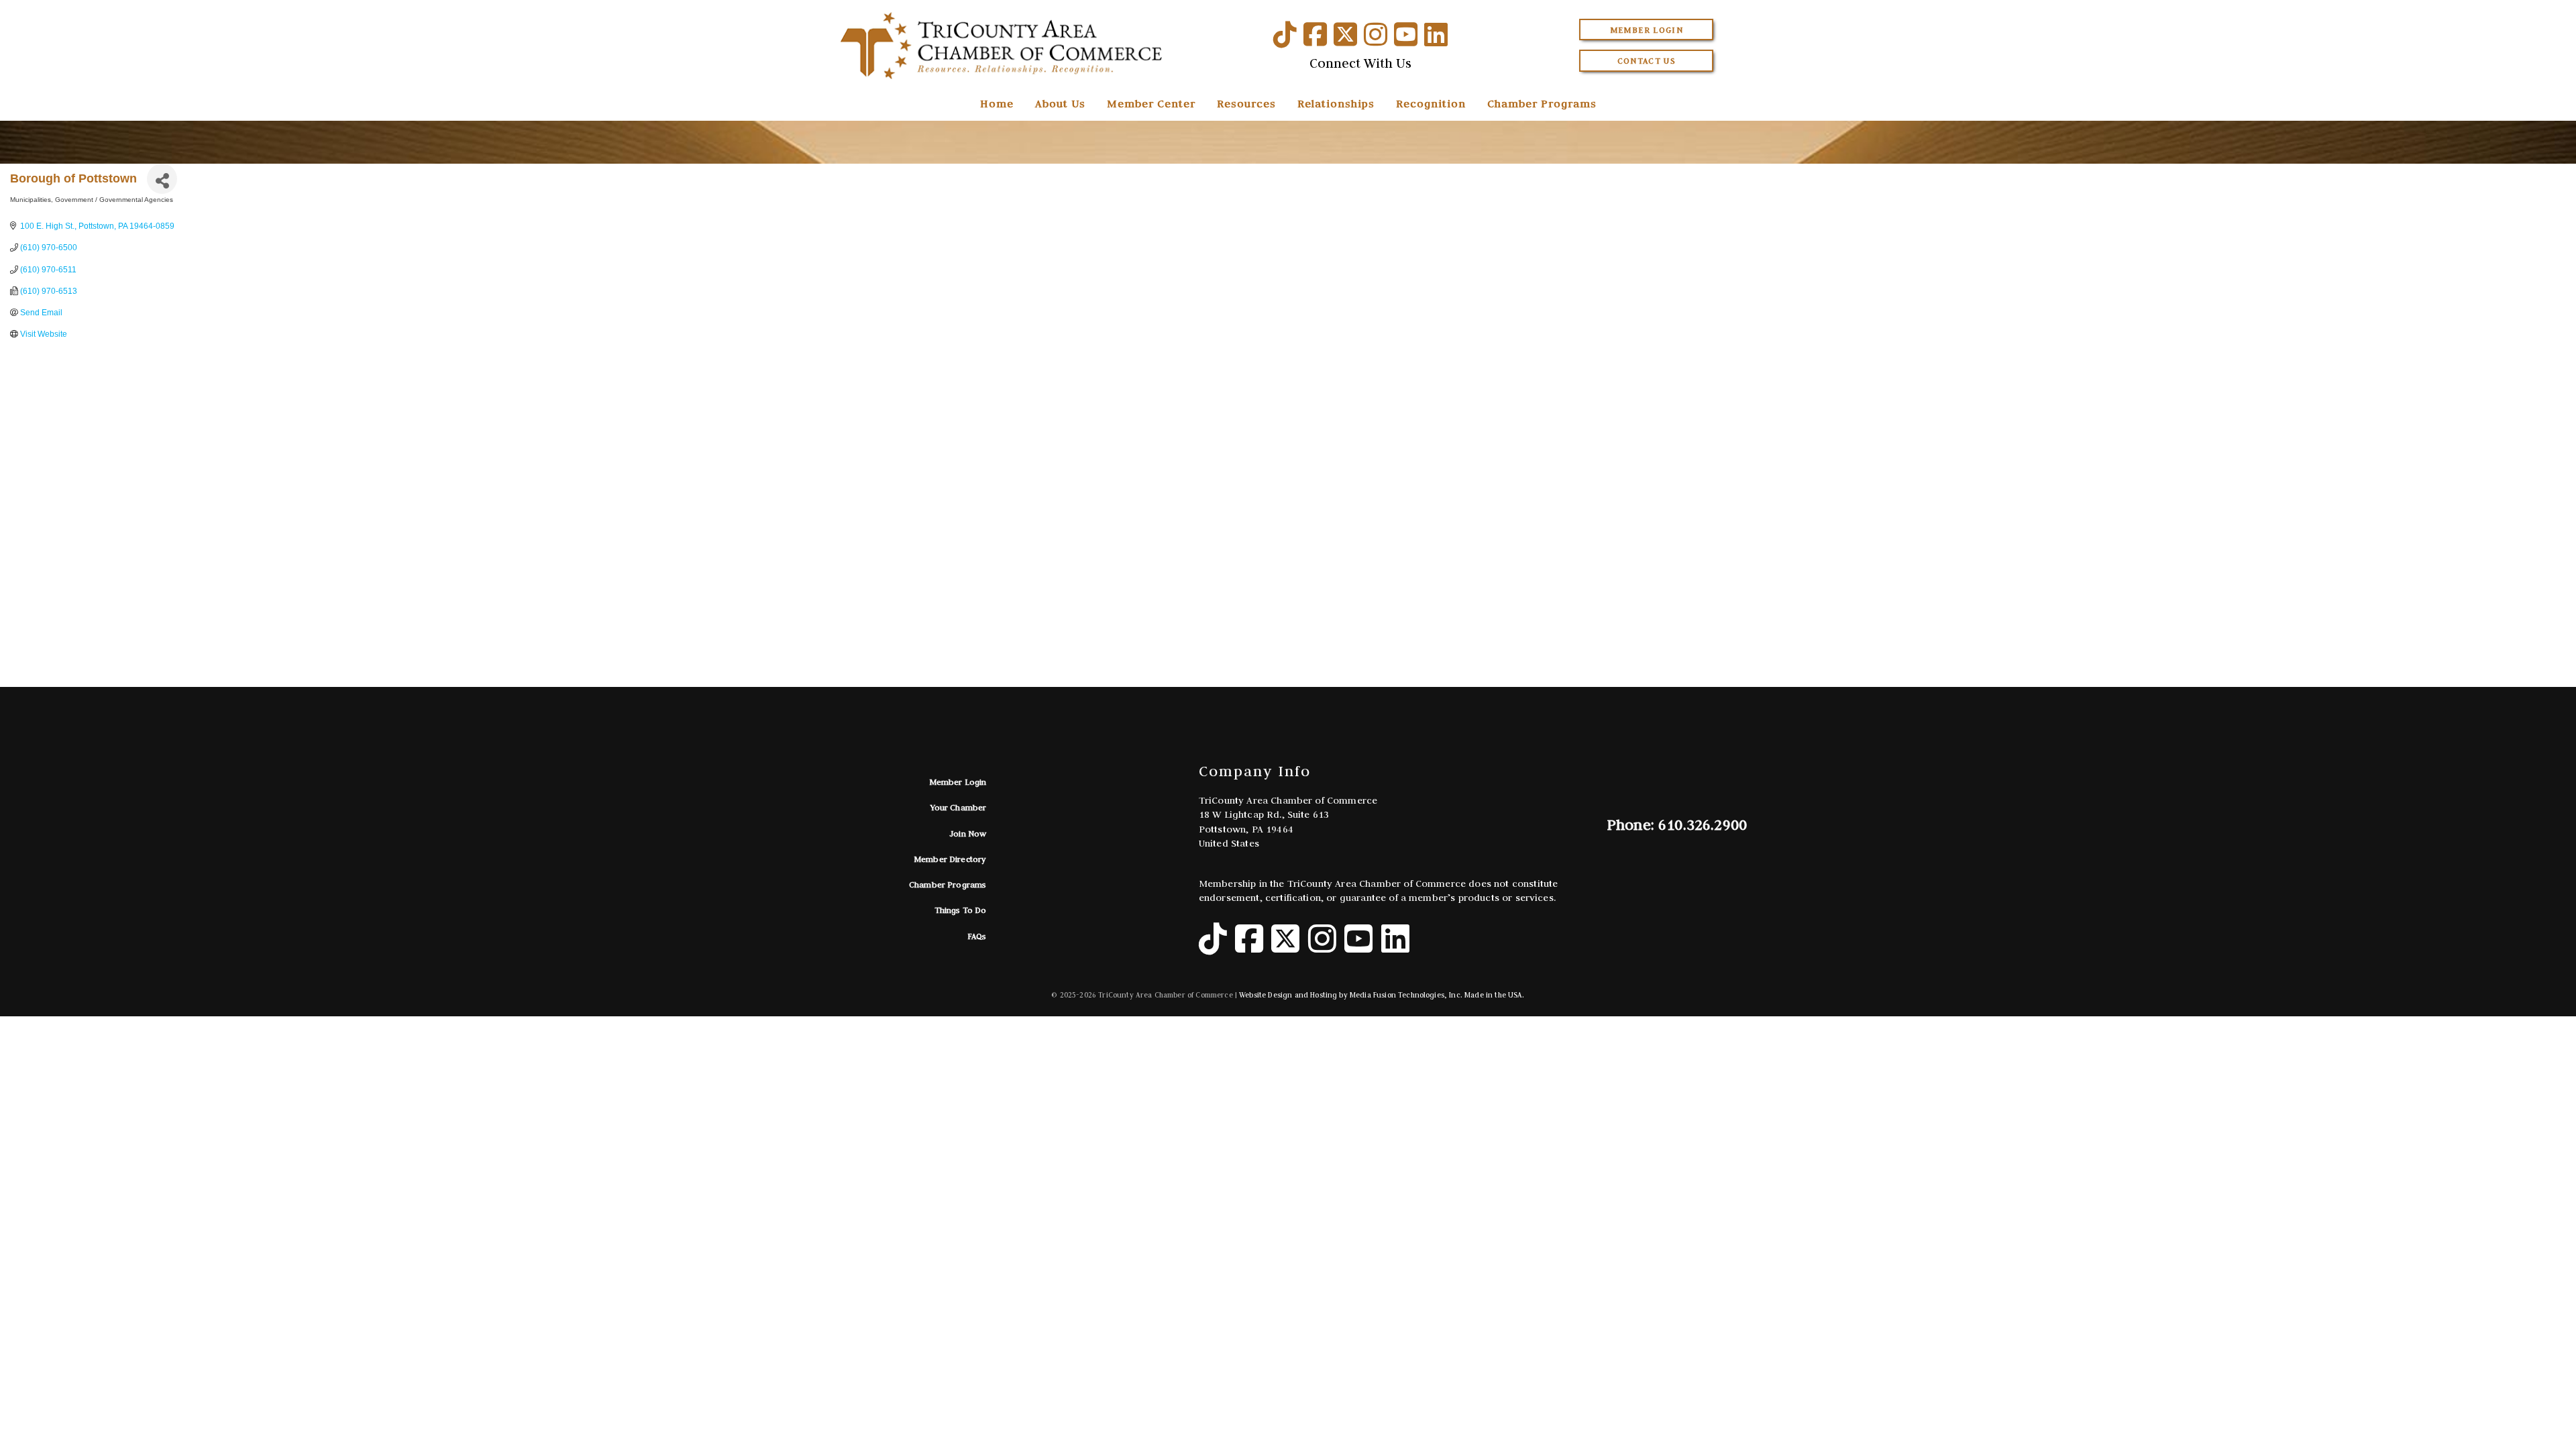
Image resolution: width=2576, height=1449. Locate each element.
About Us (1060, 103)
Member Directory (950, 859)
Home (997, 103)
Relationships (1336, 103)
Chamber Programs (1542, 103)
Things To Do (961, 910)
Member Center (1151, 103)
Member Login (1647, 30)
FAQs (977, 936)
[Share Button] (162, 179)
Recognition (1431, 103)
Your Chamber (959, 807)
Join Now (968, 834)
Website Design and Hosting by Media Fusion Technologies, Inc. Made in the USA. (1382, 995)
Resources (1246, 103)
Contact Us (1647, 61)
